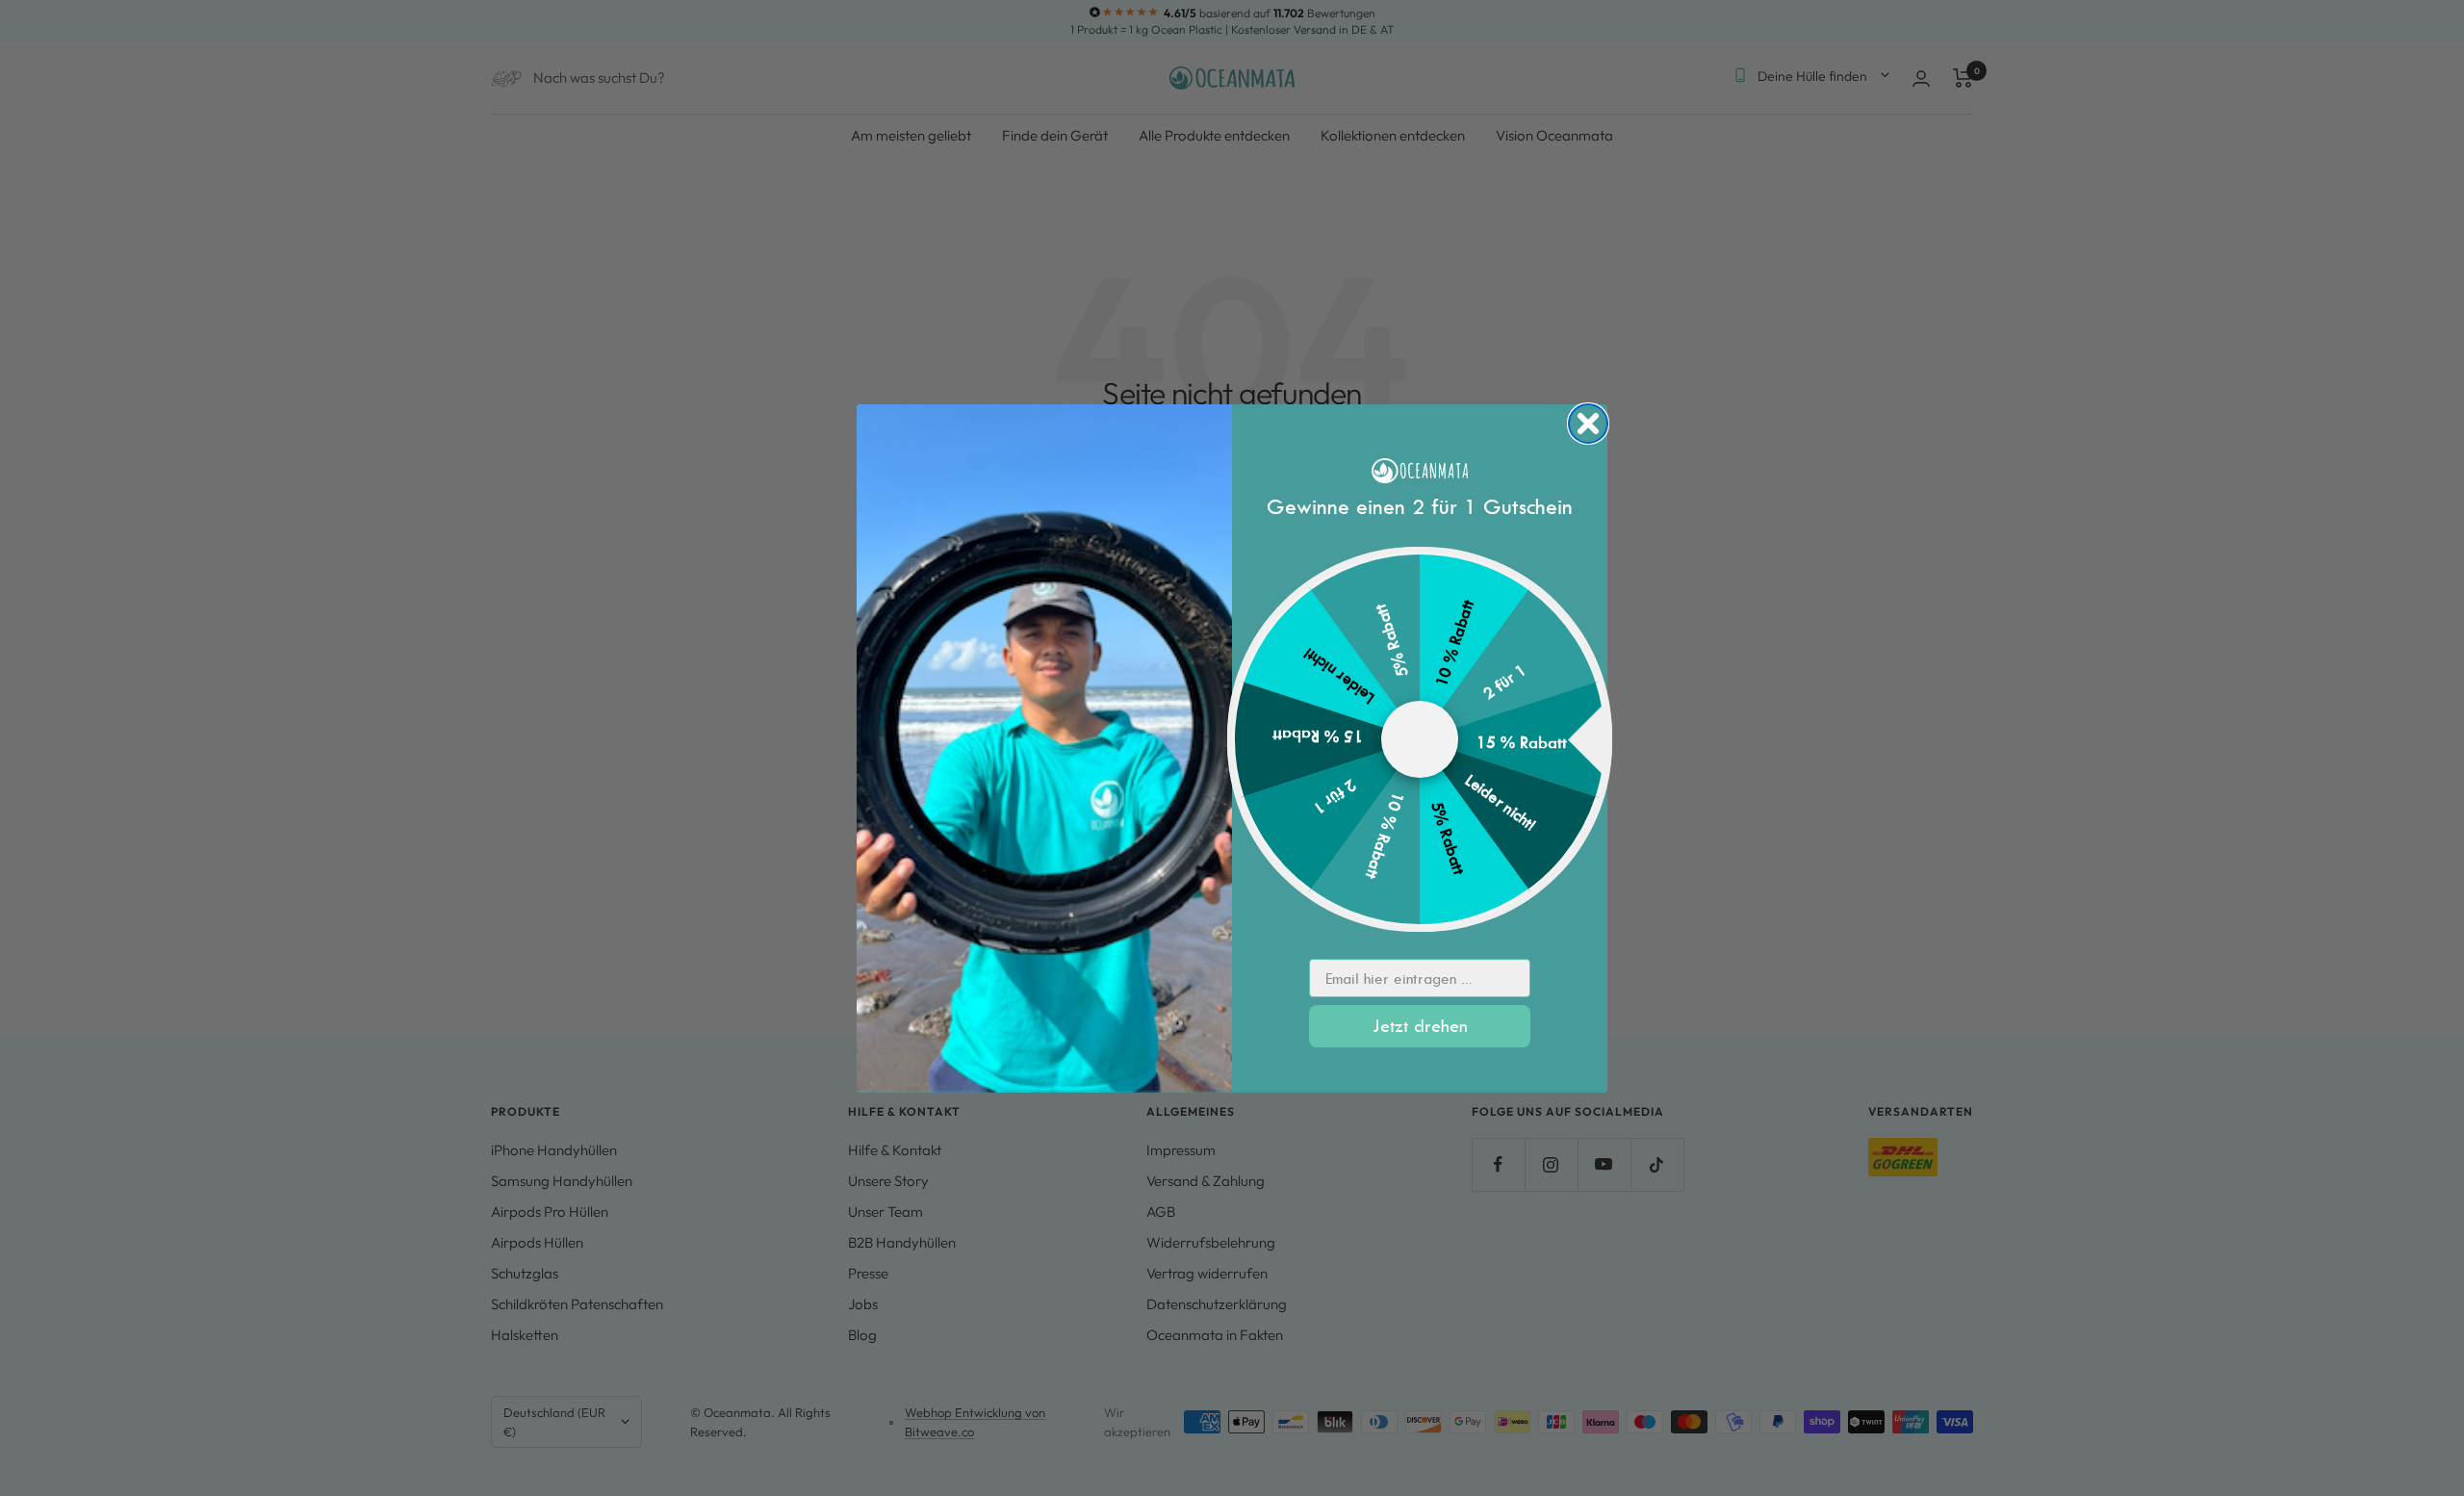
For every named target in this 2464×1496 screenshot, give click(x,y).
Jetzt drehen (1420, 1026)
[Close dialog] (1588, 424)
